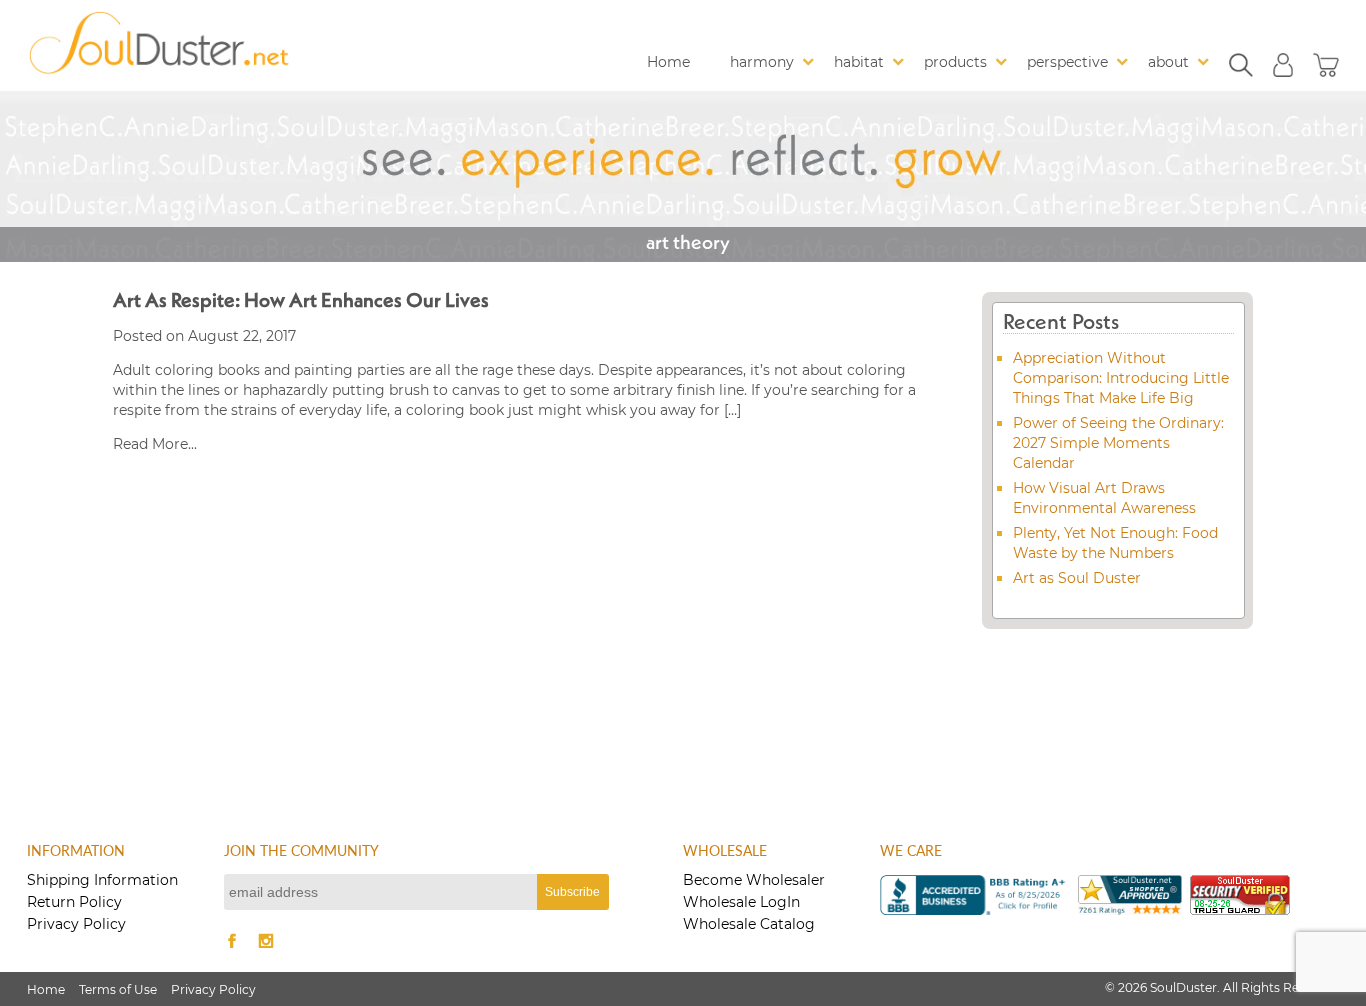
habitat (859, 62)
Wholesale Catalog (749, 924)
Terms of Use (118, 989)
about (1168, 62)
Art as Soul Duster (1077, 578)
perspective (1067, 62)
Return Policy (74, 902)
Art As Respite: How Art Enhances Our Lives (301, 302)
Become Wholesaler (754, 880)
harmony (762, 62)
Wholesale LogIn (741, 902)
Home (668, 62)
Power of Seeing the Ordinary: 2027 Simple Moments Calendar (1118, 443)
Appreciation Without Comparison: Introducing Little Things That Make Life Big (1121, 378)
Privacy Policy (76, 924)
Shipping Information (102, 880)
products (955, 62)
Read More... (155, 444)
